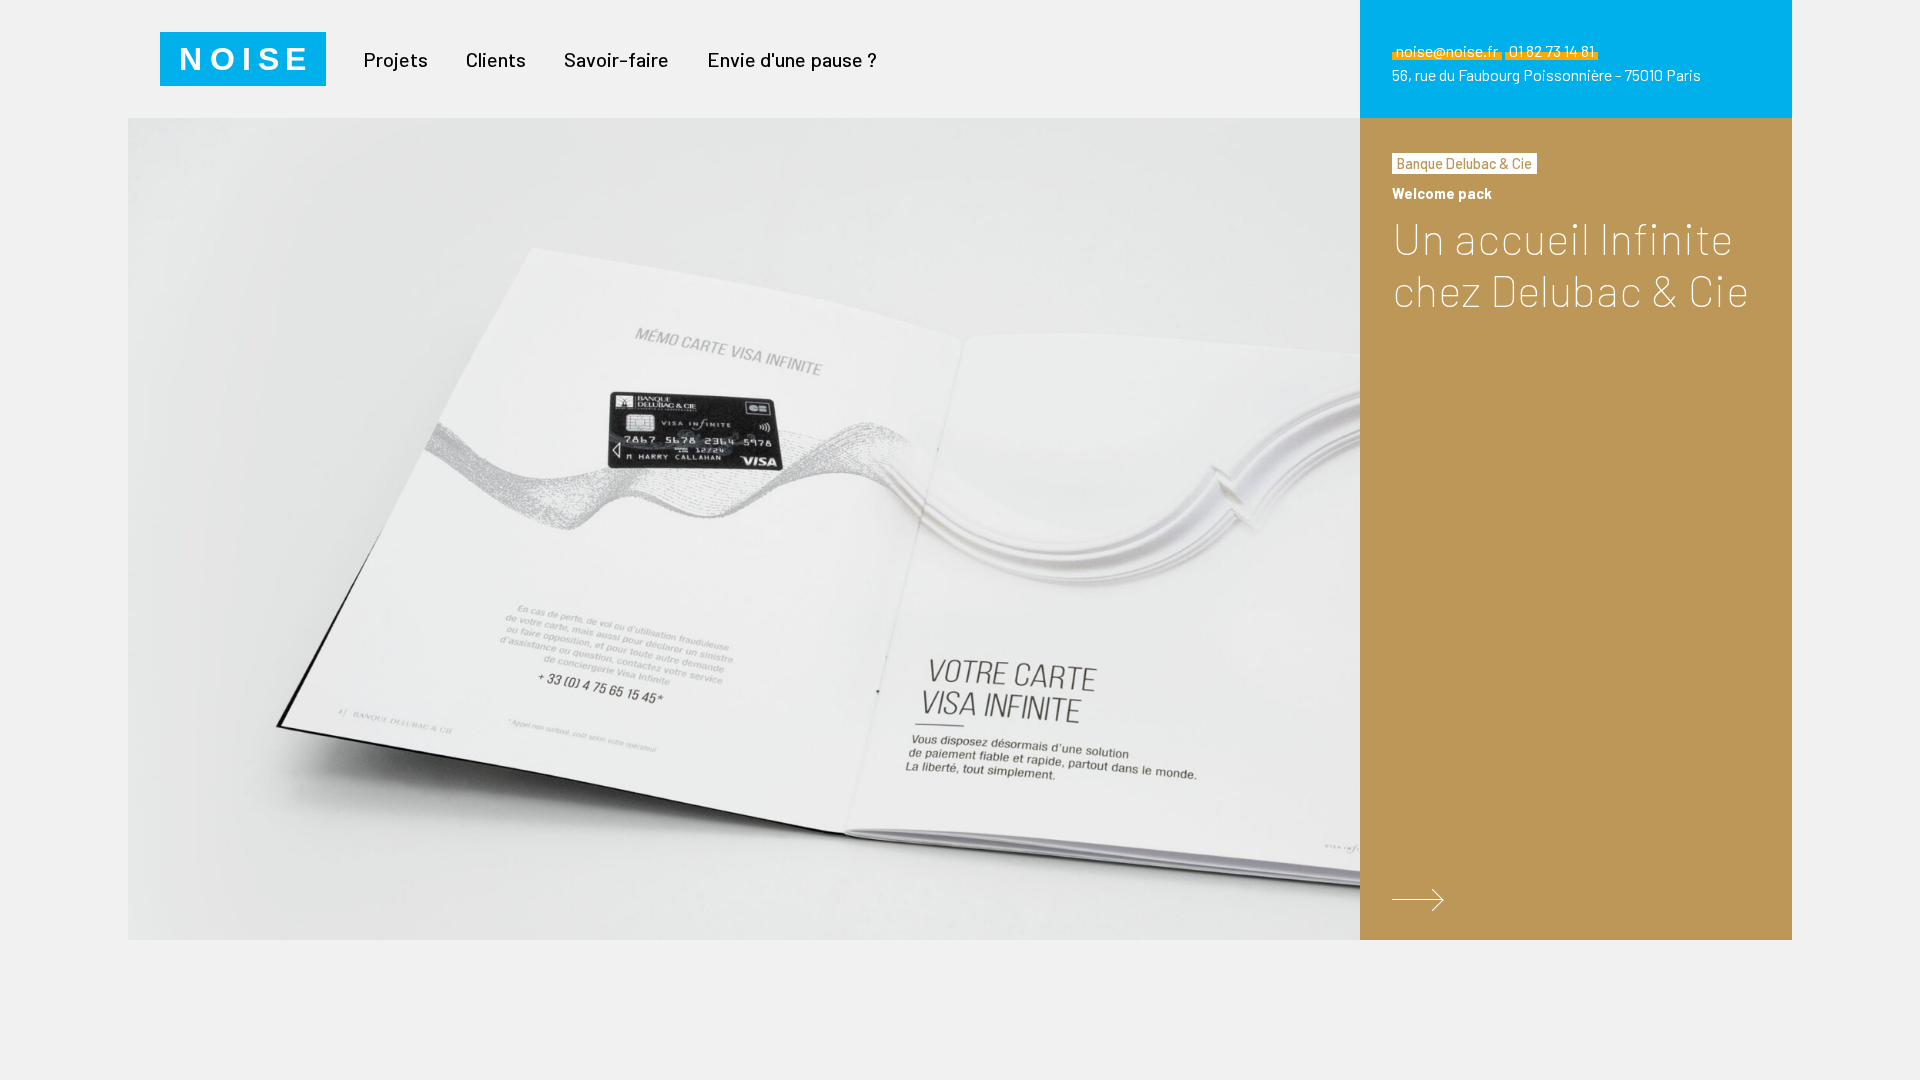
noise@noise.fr (1447, 50)
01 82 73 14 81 (1551, 50)
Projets (395, 59)
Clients (496, 59)
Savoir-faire (616, 59)
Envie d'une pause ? (792, 59)
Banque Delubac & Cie (1464, 163)
